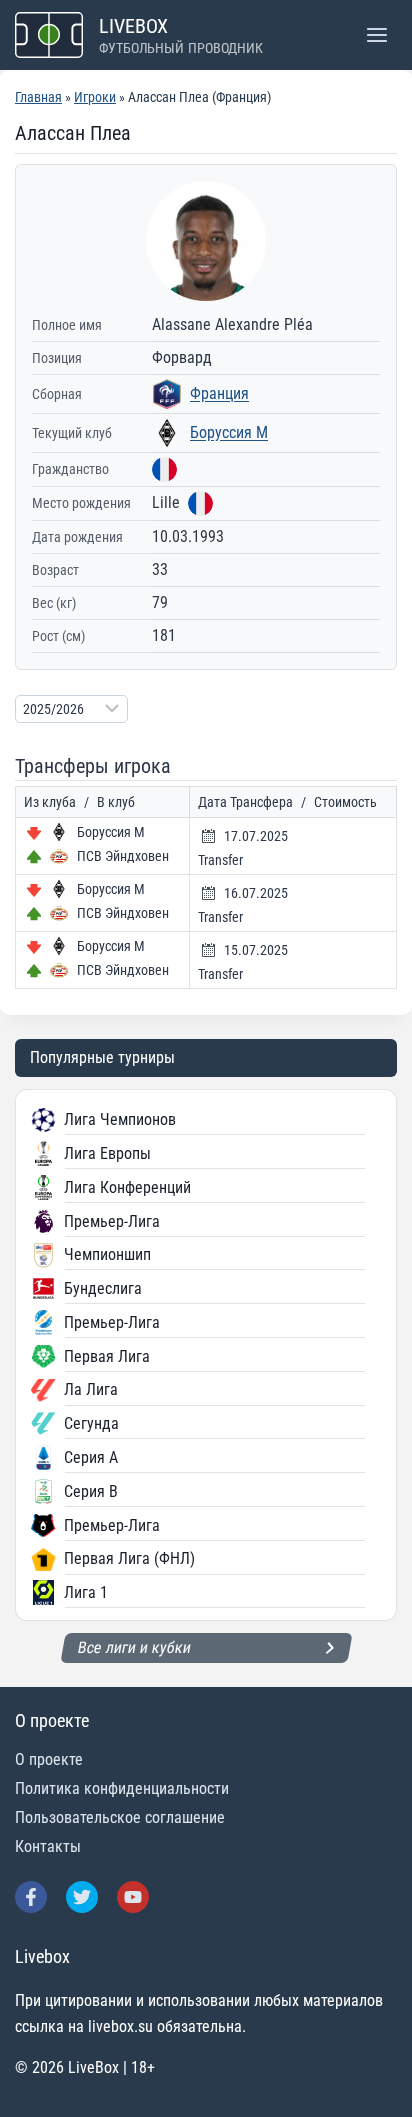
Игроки (95, 97)
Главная (38, 97)
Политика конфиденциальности (122, 1788)
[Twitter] (82, 1897)
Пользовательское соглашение (120, 1817)
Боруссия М (229, 432)
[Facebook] (31, 1897)
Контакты (48, 1846)
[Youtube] (133, 1897)
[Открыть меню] (376, 34)
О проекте (49, 1759)
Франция (219, 393)
